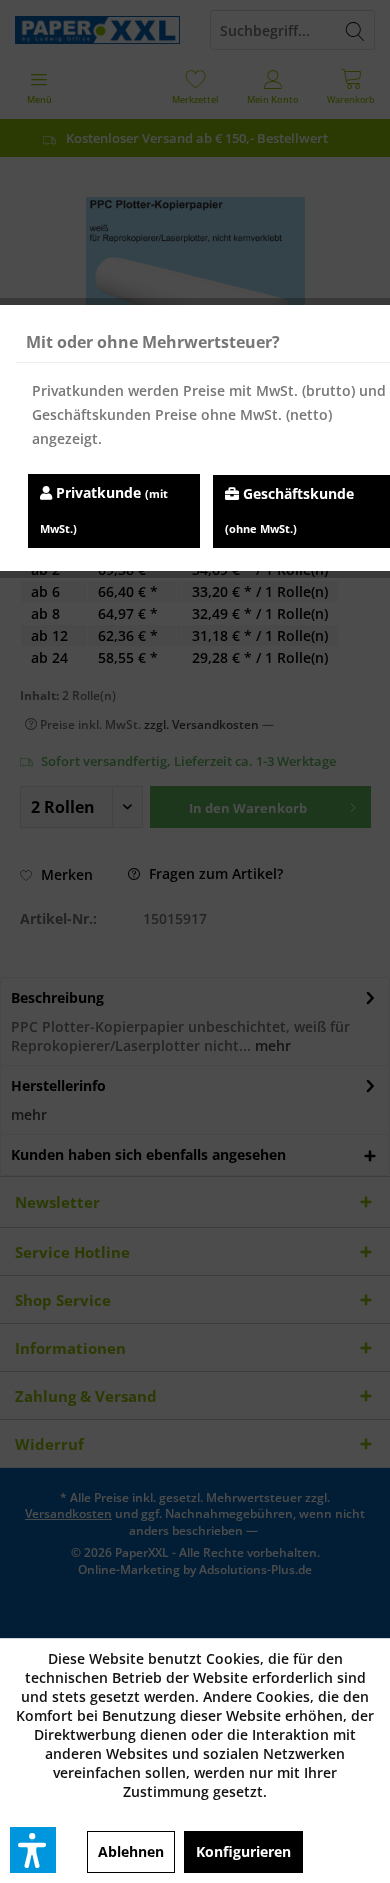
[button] (33, 1850)
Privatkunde (104, 509)
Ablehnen (131, 1851)
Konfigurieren (243, 1851)
